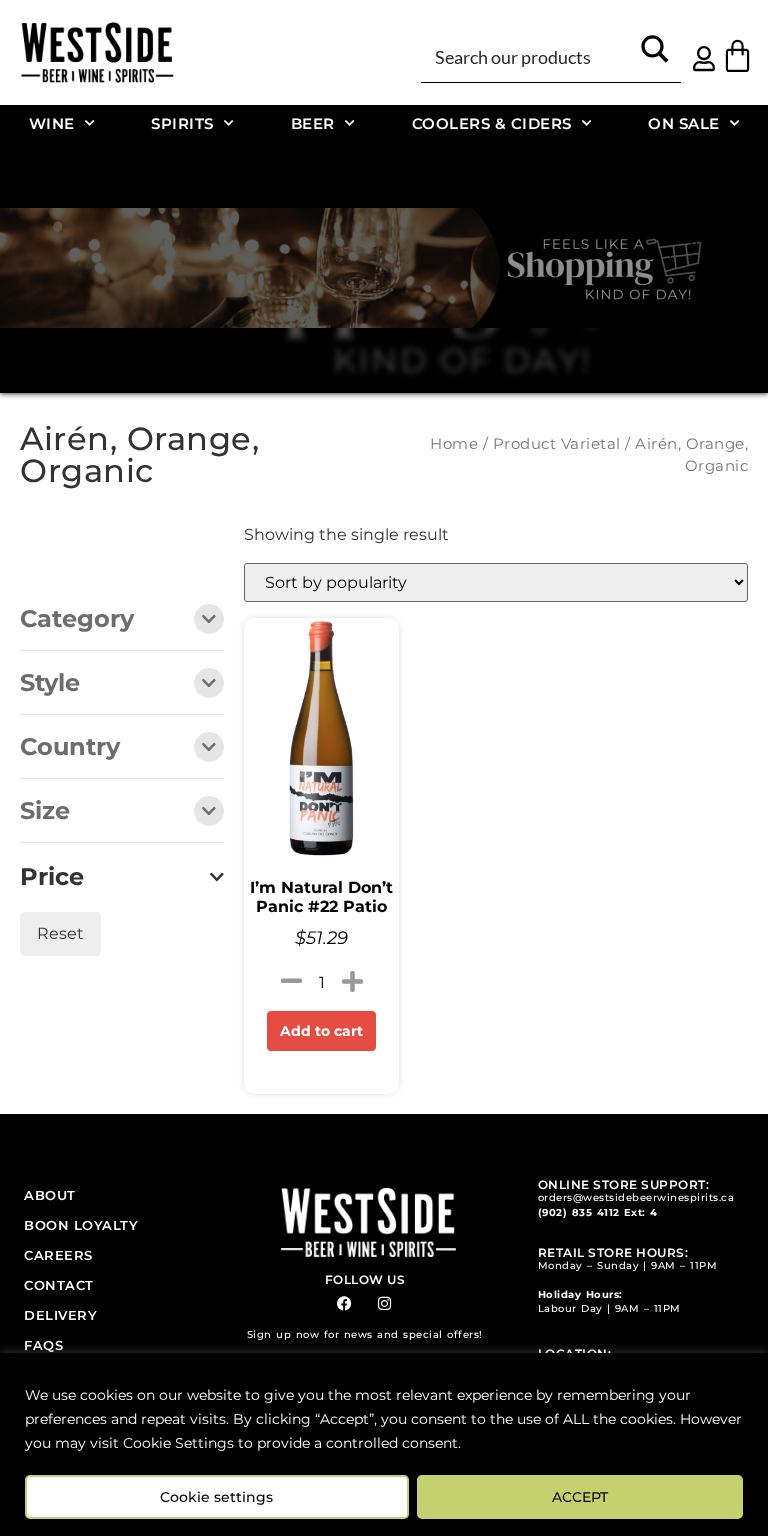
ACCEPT (580, 1497)
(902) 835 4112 (579, 1212)
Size (45, 812)
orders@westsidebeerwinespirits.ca (636, 1197)
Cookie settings (216, 1497)
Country (70, 748)
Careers (58, 1255)
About (50, 1195)
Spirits (182, 123)
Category (77, 620)
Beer (313, 123)
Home (454, 444)
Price (52, 877)
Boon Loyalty (81, 1225)
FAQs (43, 1345)
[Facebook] (344, 1303)
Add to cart (321, 1031)
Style (50, 684)
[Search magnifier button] (655, 56)
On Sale (684, 123)
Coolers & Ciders (492, 123)
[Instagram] (384, 1303)
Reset (60, 933)
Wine (52, 123)
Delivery (60, 1315)
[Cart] (737, 55)
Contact (59, 1285)
